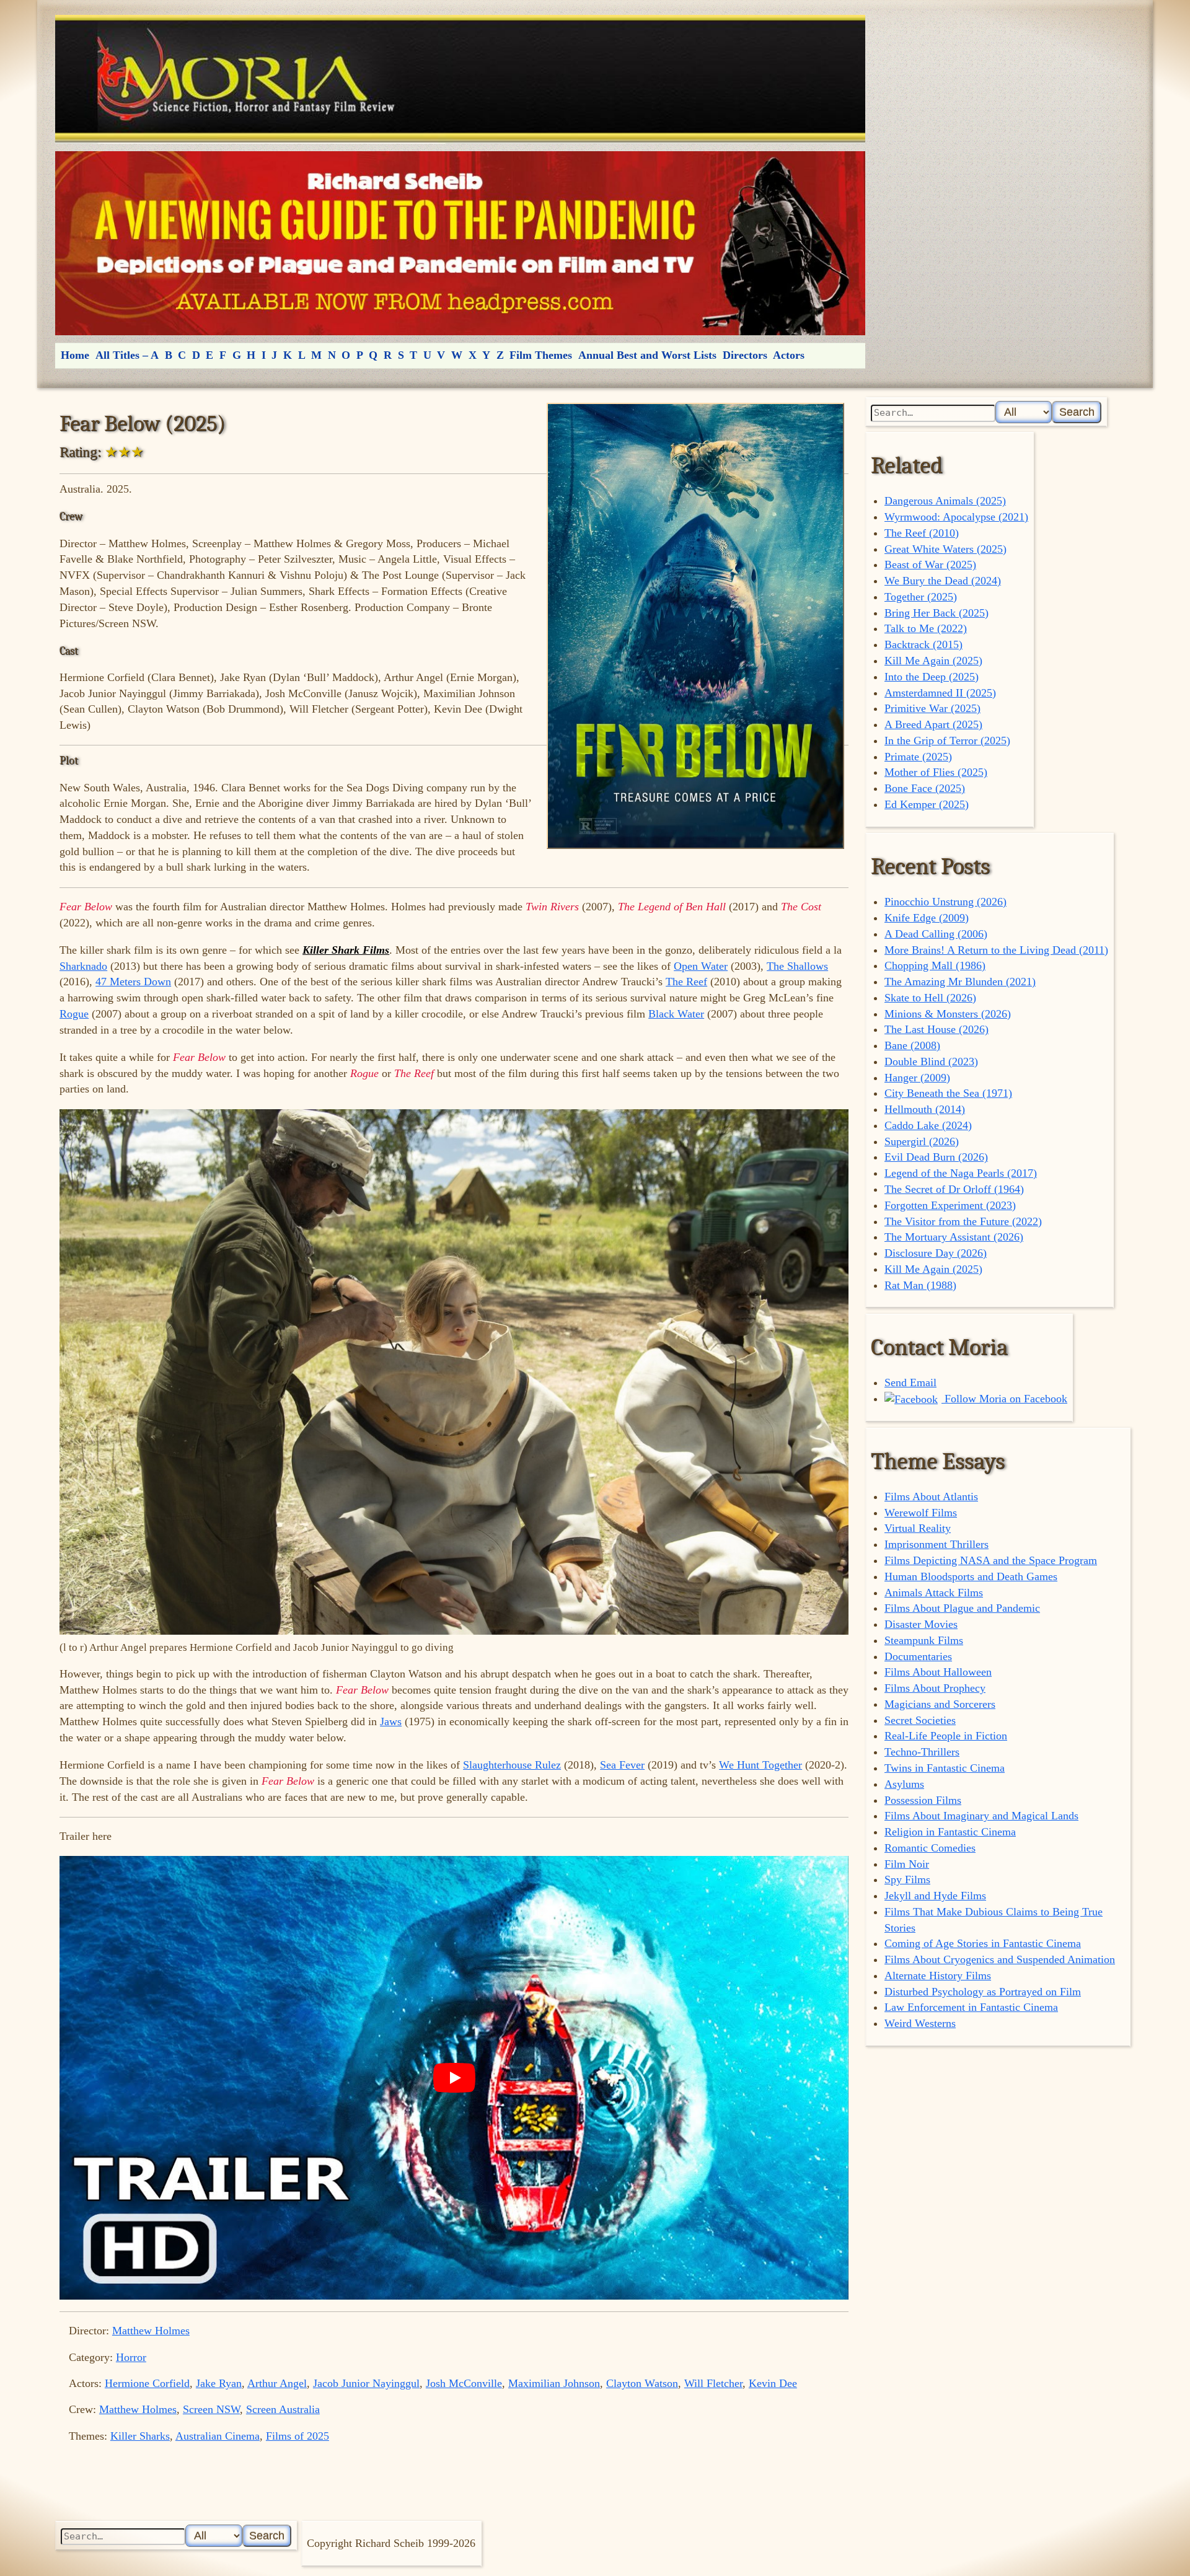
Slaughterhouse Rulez (512, 1765)
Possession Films (923, 1800)
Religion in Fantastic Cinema (950, 1832)
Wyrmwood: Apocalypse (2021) (956, 517)
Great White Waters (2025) (945, 549)
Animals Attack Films (934, 1593)
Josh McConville (464, 2383)
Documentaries (918, 1656)
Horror (131, 2357)
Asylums (904, 1784)
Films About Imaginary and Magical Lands (981, 1816)
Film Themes (541, 355)
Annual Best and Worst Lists (647, 355)
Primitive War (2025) (932, 708)
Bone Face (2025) (925, 788)
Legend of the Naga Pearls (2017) (961, 1173)
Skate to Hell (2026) (930, 998)
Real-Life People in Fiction (946, 1736)
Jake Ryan (219, 2383)
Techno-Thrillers (922, 1752)
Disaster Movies (921, 1624)
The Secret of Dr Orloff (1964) (954, 1189)
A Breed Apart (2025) (933, 724)
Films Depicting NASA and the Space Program (991, 1560)
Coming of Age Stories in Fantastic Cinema (983, 1943)
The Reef (686, 982)
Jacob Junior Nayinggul (366, 2383)
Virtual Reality (918, 1528)
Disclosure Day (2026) (936, 1253)
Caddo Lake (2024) (928, 1125)
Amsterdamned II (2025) (940, 693)
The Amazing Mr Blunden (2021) (960, 982)
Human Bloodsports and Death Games (971, 1576)
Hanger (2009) (917, 1078)
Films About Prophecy (935, 1688)
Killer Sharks (140, 2436)
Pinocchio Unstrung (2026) (945, 902)
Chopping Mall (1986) (935, 965)
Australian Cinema (218, 2436)
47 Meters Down (133, 982)
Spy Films (907, 1879)
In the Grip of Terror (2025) (947, 741)
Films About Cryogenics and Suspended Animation (1000, 1959)
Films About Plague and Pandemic (962, 1608)
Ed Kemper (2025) (927, 804)
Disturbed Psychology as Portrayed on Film (983, 1992)
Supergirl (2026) (922, 1141)
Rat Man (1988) (920, 1285)
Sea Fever (622, 1765)
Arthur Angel (277, 2383)
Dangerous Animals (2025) (945, 501)
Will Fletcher (713, 2383)
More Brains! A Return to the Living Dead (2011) (996, 950)
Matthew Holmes (151, 2331)
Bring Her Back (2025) (937, 613)
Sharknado (83, 966)
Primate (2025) (918, 757)
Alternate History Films (938, 1976)
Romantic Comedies (930, 1848)
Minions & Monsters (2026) (948, 1014)
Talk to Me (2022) (926, 628)
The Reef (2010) (922, 533)
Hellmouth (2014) (925, 1109)
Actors (789, 355)
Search (1077, 412)
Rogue (74, 1014)
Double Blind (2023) (931, 1062)
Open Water (701, 966)
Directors (745, 355)
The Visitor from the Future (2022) (963, 1221)
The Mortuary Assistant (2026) (954, 1237)
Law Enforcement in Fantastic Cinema (971, 2007)
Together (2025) (921, 597)
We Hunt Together (760, 1765)
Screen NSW (211, 2409)
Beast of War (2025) (930, 565)
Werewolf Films (921, 1513)
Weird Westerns (920, 2023)
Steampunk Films (924, 1640)
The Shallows (797, 966)
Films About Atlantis (931, 1497)
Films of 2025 (297, 2436)
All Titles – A (127, 355)
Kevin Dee (773, 2383)
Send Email (910, 1383)
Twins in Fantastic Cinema (945, 1768)
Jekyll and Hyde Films (935, 1896)
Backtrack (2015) (923, 644)
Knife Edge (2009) (927, 918)
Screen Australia (283, 2409)
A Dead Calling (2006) (936, 934)
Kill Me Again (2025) (933, 661)
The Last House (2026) (937, 1029)
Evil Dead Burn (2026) (936, 1157)
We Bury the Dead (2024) (943, 581)
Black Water (676, 1014)
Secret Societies (920, 1720)
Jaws (391, 1721)
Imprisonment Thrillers (937, 1544)
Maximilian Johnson (554, 2383)
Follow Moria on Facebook (1004, 1399)
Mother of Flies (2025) (936, 772)
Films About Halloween (938, 1672)
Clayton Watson (642, 2383)
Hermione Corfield (147, 2383)
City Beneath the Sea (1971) (948, 1093)
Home (75, 355)
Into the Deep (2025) (932, 677)
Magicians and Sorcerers (940, 1704)
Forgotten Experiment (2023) (950, 1205)
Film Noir (907, 1864)
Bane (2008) (912, 1045)
